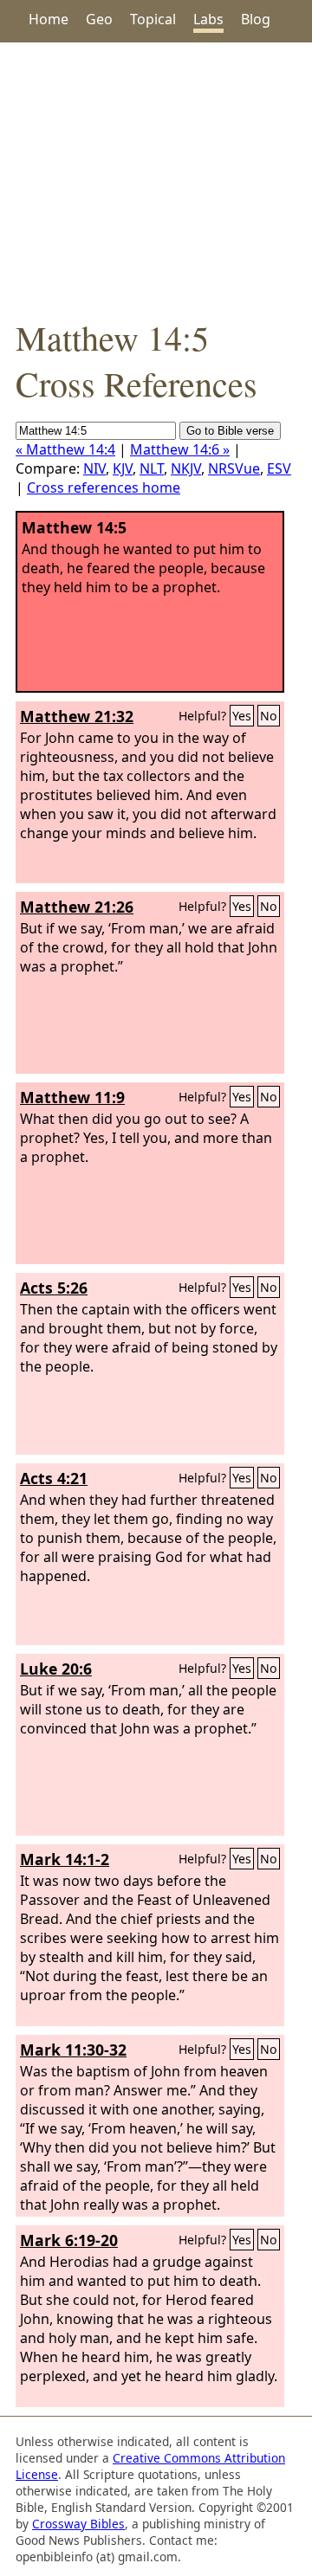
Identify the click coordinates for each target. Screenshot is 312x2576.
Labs (208, 19)
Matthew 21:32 (77, 716)
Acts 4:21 (54, 1478)
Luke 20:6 (56, 1669)
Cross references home (104, 487)
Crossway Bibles (78, 2524)
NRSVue (234, 468)
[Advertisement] (156, 178)
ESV (279, 468)
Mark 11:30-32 (73, 2050)
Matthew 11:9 (72, 1097)
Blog (256, 19)
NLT (152, 468)
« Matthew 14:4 (65, 449)
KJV (123, 468)
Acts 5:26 (54, 1288)
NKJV (186, 468)
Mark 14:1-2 (65, 1859)
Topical (153, 19)
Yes (242, 716)
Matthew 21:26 (77, 907)
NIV (94, 468)
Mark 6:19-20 (69, 2240)
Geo (99, 19)
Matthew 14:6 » (180, 449)
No (269, 716)
